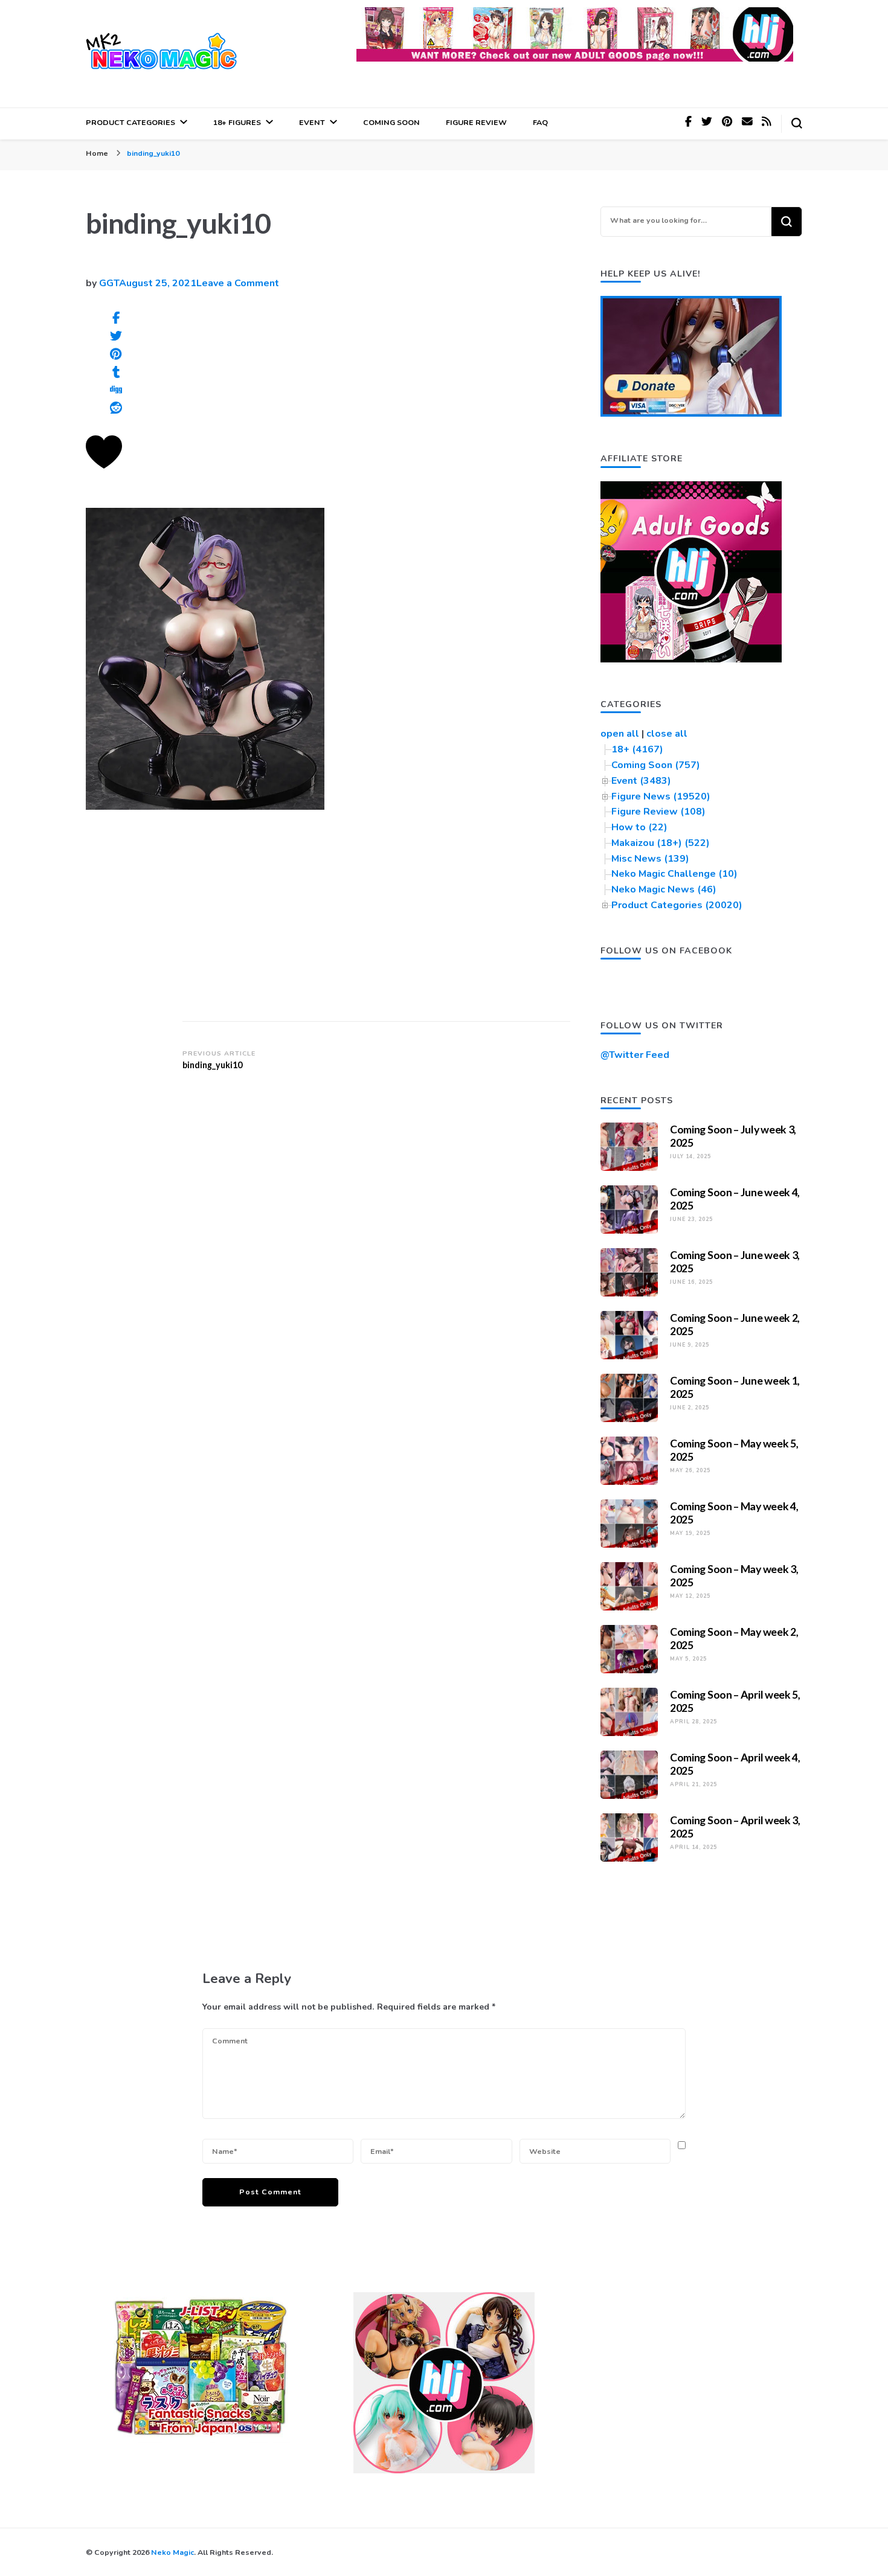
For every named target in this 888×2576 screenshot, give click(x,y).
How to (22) (639, 827)
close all (667, 734)
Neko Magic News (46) (664, 889)
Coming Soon (391, 122)
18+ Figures (237, 122)
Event (312, 122)
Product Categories (130, 122)
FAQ (540, 122)
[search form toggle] (797, 123)
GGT (109, 283)
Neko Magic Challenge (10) (674, 874)
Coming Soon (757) (656, 765)
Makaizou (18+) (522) (661, 843)
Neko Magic (172, 2552)
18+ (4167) (637, 749)
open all (620, 734)
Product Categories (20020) (677, 905)
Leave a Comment (238, 283)
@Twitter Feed (635, 1055)
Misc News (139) (650, 859)
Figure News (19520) (661, 796)
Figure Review (476, 122)
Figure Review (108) (658, 812)
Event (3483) (641, 781)
